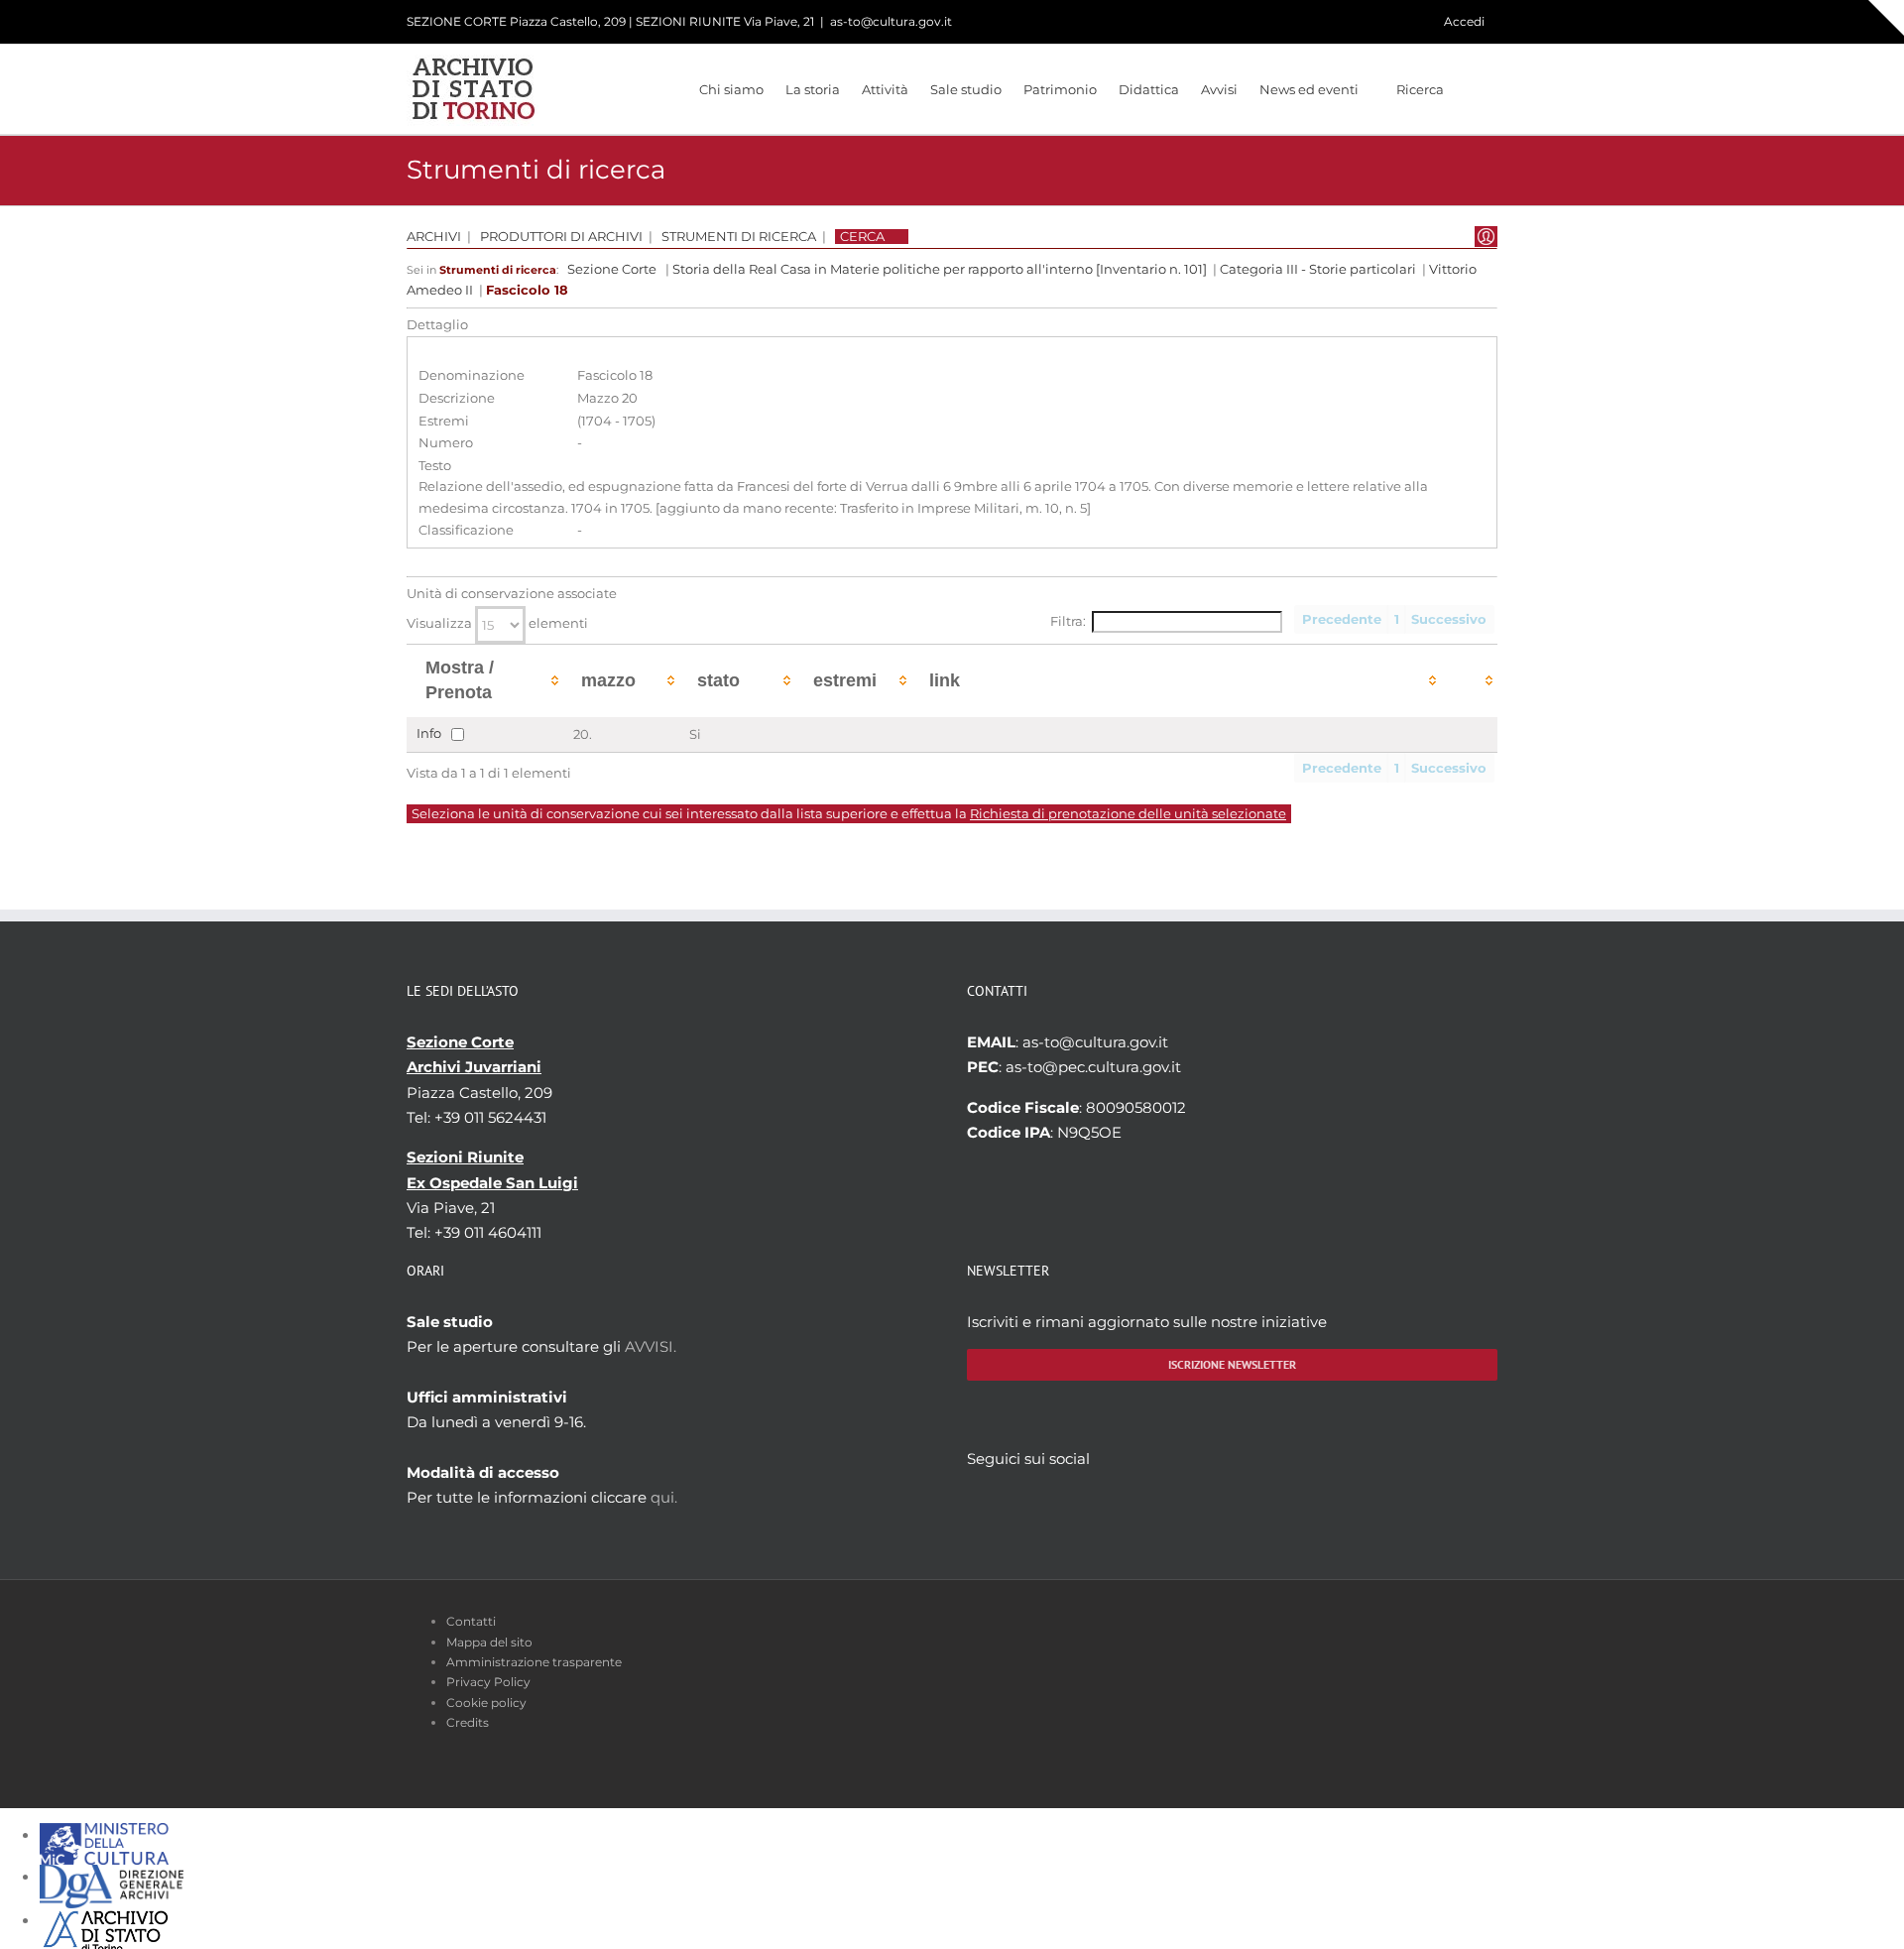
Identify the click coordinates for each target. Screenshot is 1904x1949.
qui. (664, 1497)
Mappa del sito (489, 1642)
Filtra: (1068, 621)
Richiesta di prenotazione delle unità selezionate (1128, 814)
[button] (1471, 89)
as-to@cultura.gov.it (891, 21)
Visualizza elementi (497, 623)
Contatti (471, 1621)
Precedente (1342, 619)
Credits (468, 1722)
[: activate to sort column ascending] (1469, 681)
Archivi (434, 237)
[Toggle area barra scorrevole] (1886, 18)
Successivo (1449, 619)
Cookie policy (486, 1703)
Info (429, 733)
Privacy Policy (488, 1682)
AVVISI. (651, 1346)
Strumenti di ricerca (739, 237)
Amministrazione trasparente (534, 1662)
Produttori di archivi (561, 237)
